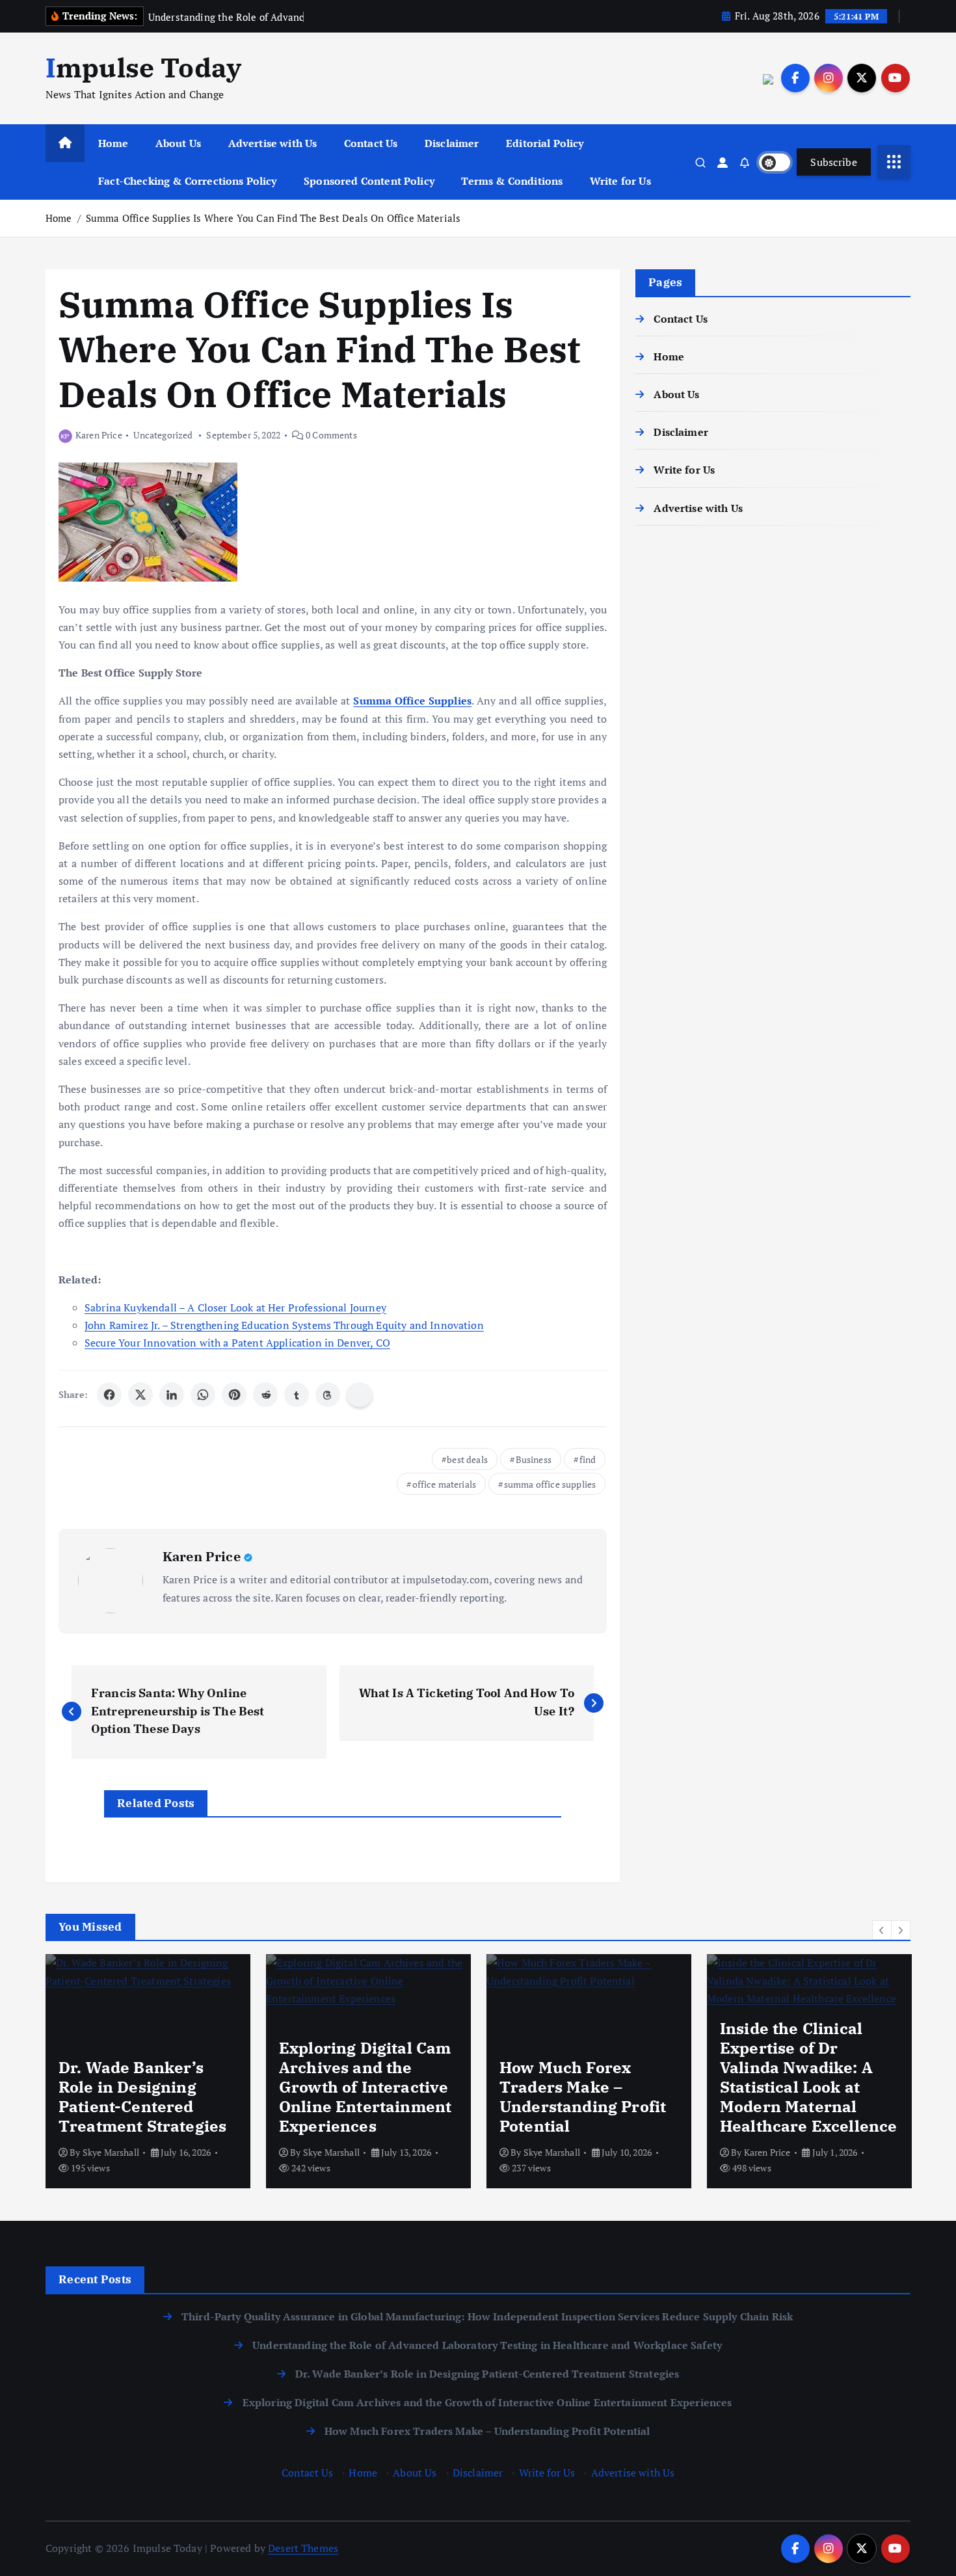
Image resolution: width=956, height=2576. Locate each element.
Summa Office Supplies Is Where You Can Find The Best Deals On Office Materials (273, 218)
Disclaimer (452, 143)
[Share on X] (140, 1395)
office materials (445, 1484)
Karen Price (99, 435)
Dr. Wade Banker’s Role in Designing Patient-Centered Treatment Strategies (487, 2374)
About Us (178, 143)
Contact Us (371, 143)
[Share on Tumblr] (297, 1395)
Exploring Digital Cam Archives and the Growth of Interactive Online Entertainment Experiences (487, 2402)
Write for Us (620, 181)
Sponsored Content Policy (369, 181)
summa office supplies (550, 1484)
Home (113, 143)
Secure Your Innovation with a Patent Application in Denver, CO (237, 1343)
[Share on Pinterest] (234, 1395)
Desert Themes (303, 2548)
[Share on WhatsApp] (203, 1395)
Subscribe (834, 162)
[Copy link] (360, 1395)
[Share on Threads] (328, 1395)
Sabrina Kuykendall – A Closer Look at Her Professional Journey (235, 1308)
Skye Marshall (111, 2152)
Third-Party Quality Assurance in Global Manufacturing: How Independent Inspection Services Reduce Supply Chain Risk (487, 2316)
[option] (148, 2071)
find (588, 1459)
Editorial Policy (545, 143)
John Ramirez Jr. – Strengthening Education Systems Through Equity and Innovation (284, 1325)
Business (534, 1459)
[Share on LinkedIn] (172, 1395)
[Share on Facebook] (109, 1395)
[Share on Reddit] (265, 1395)
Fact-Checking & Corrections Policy (187, 181)
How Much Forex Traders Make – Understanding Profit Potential (487, 2431)
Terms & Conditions (512, 181)
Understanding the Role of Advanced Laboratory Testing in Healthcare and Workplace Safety (487, 2345)
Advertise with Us (273, 143)
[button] (882, 1930)
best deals (467, 1459)
